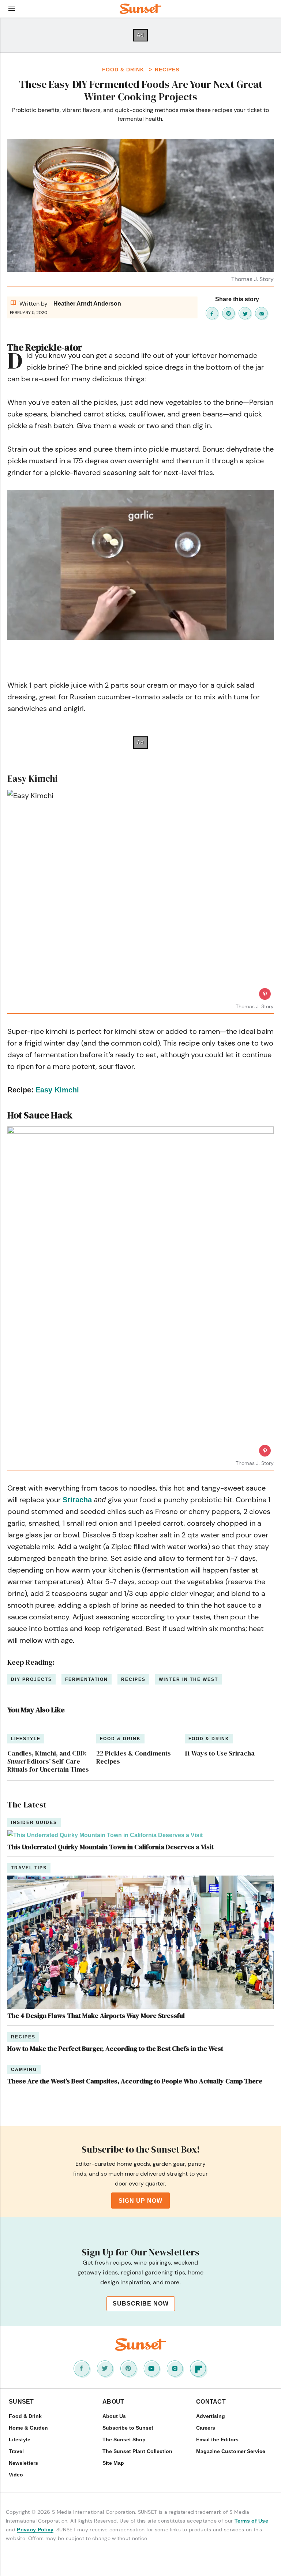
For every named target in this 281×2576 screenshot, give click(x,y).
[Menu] (12, 9)
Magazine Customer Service (231, 2451)
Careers (206, 2428)
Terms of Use (252, 2521)
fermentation (87, 1679)
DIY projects (31, 1679)
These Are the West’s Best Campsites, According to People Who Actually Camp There (135, 2081)
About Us (114, 2416)
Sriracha (77, 1500)
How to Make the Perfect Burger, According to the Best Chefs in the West (115, 2048)
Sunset (21, 2402)
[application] (140, 565)
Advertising (211, 2416)
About (113, 2402)
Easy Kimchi (57, 1090)
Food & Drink (124, 70)
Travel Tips (29, 1868)
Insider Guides (34, 1822)
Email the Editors (217, 2439)
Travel (16, 2451)
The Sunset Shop (124, 2439)
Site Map (113, 2463)
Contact (211, 2402)
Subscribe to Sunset (128, 2428)
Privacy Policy (35, 2530)
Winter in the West (188, 1679)
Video (16, 2475)
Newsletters (23, 2463)
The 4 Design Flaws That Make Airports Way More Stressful (96, 2016)
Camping (24, 2070)
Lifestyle (20, 2439)
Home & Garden (28, 2428)
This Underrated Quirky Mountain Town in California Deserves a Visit (110, 1847)
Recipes (167, 70)
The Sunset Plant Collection (137, 2451)
